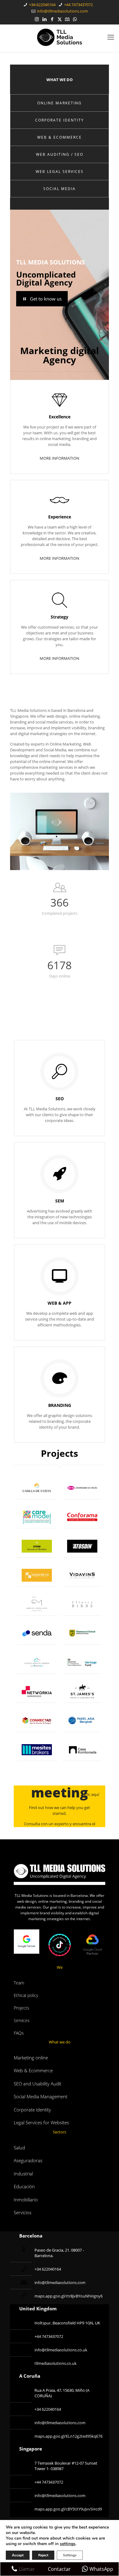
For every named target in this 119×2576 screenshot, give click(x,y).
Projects (22, 2008)
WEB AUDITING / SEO (60, 154)
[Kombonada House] (82, 1750)
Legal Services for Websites (41, 2122)
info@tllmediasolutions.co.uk (61, 2350)
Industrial (23, 2174)
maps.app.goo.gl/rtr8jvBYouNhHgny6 (69, 2296)
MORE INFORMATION (60, 458)
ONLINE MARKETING (60, 103)
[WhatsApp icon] (75, 19)
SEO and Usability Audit (38, 2084)
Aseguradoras (28, 2160)
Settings (70, 2555)
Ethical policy (26, 1995)
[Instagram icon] (37, 19)
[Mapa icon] (67, 19)
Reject (43, 2555)
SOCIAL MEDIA (60, 189)
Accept (18, 2555)
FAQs (19, 2033)
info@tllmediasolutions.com (62, 11)
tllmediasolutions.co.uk (56, 2363)
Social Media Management (41, 2096)
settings (68, 2544)
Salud (19, 2148)
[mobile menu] (111, 37)
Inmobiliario (26, 2200)
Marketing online (31, 2058)
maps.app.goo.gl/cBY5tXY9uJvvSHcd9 (68, 2509)
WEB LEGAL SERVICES (60, 172)
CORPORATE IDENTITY (60, 120)
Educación (24, 2186)
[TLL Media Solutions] (60, 37)
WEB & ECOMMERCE (60, 137)
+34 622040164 (42, 5)
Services (22, 2020)
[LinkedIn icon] (44, 19)
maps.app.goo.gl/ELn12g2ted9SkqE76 (69, 2436)
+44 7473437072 (78, 5)
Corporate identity (32, 2110)
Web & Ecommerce (33, 2070)
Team (19, 1983)
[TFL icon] (83, 19)
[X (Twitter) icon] (60, 19)
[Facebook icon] (52, 19)
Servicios (23, 2212)
